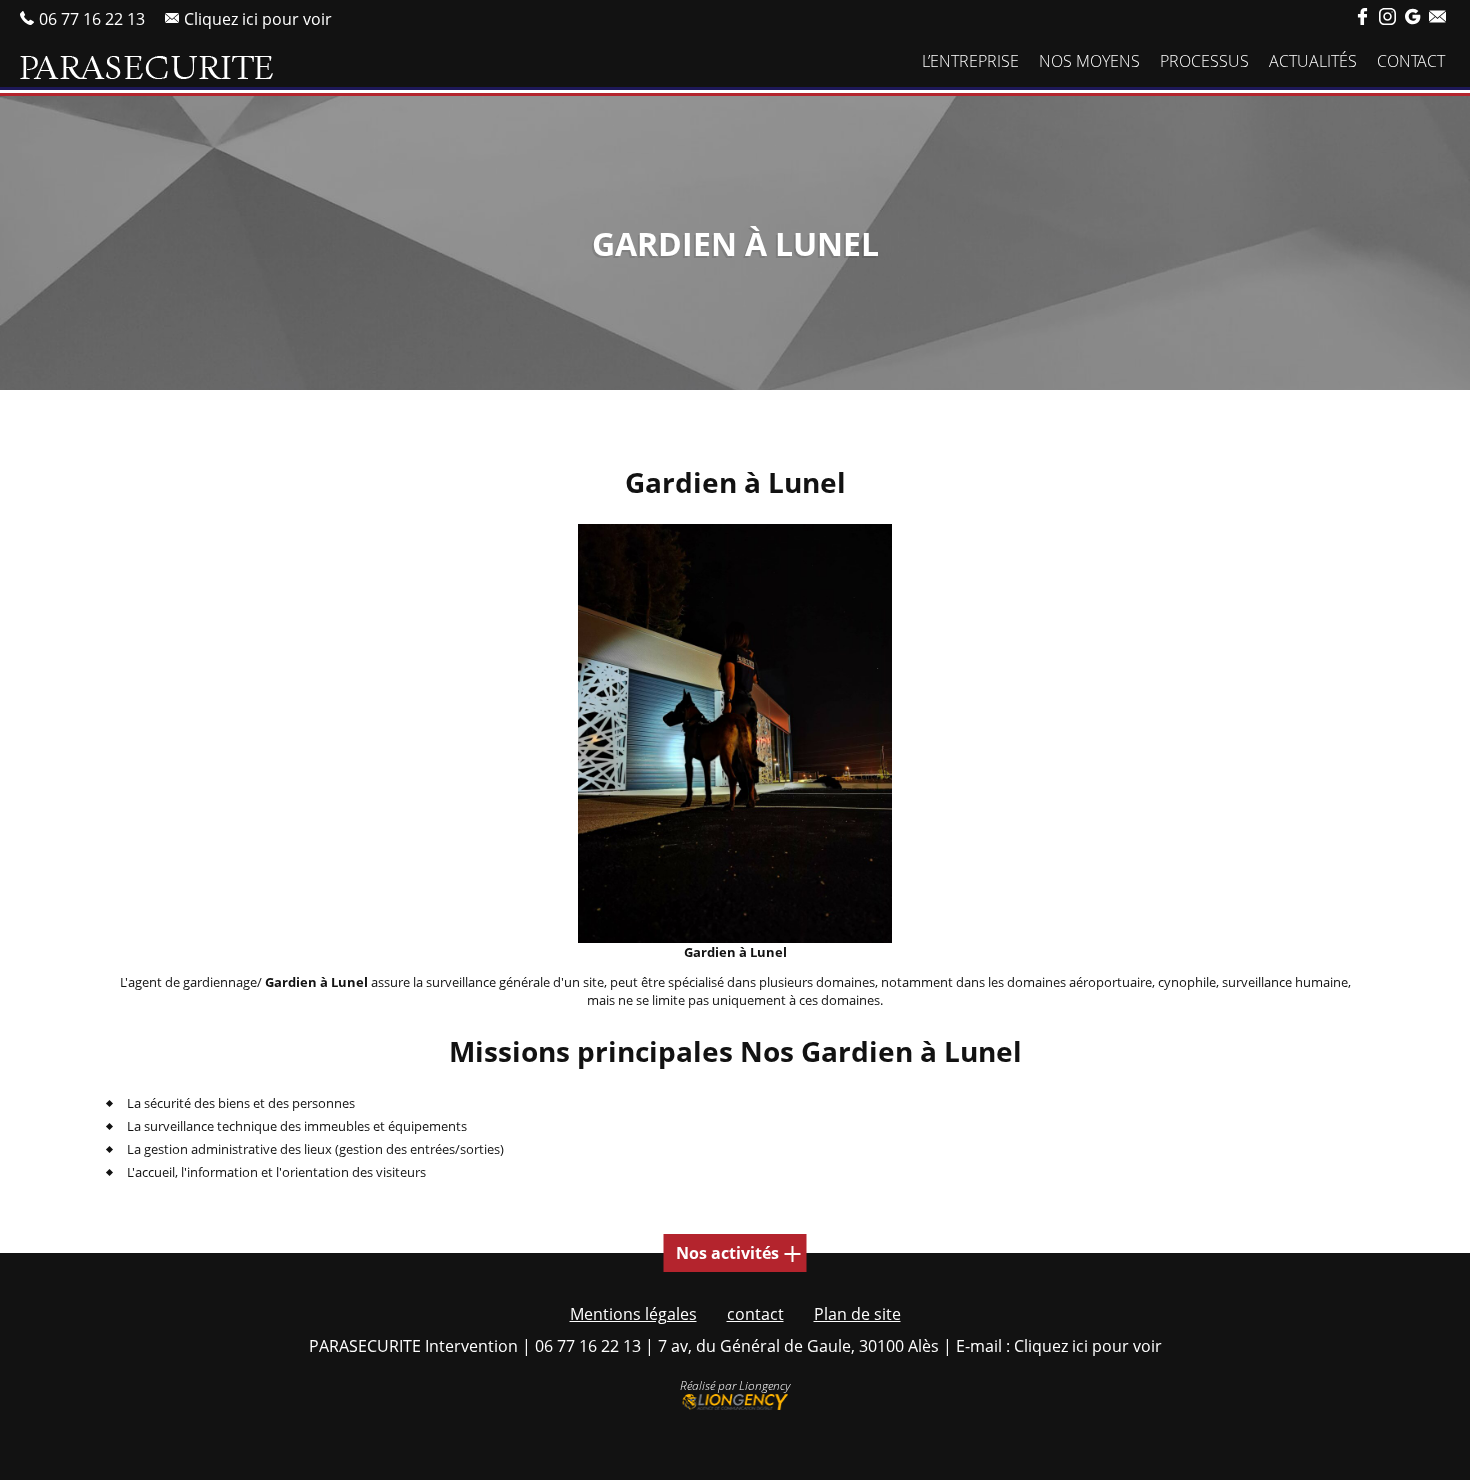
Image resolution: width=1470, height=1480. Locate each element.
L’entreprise (970, 61)
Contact (1411, 61)
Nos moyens (1089, 61)
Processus (1204, 61)
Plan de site (857, 1314)
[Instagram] (1387, 18)
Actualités (1313, 61)
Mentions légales (633, 1314)
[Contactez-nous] (1437, 18)
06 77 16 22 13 (92, 18)
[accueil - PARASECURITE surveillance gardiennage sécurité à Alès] (146, 67)
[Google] (1412, 18)
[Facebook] (1362, 18)
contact (755, 1314)
